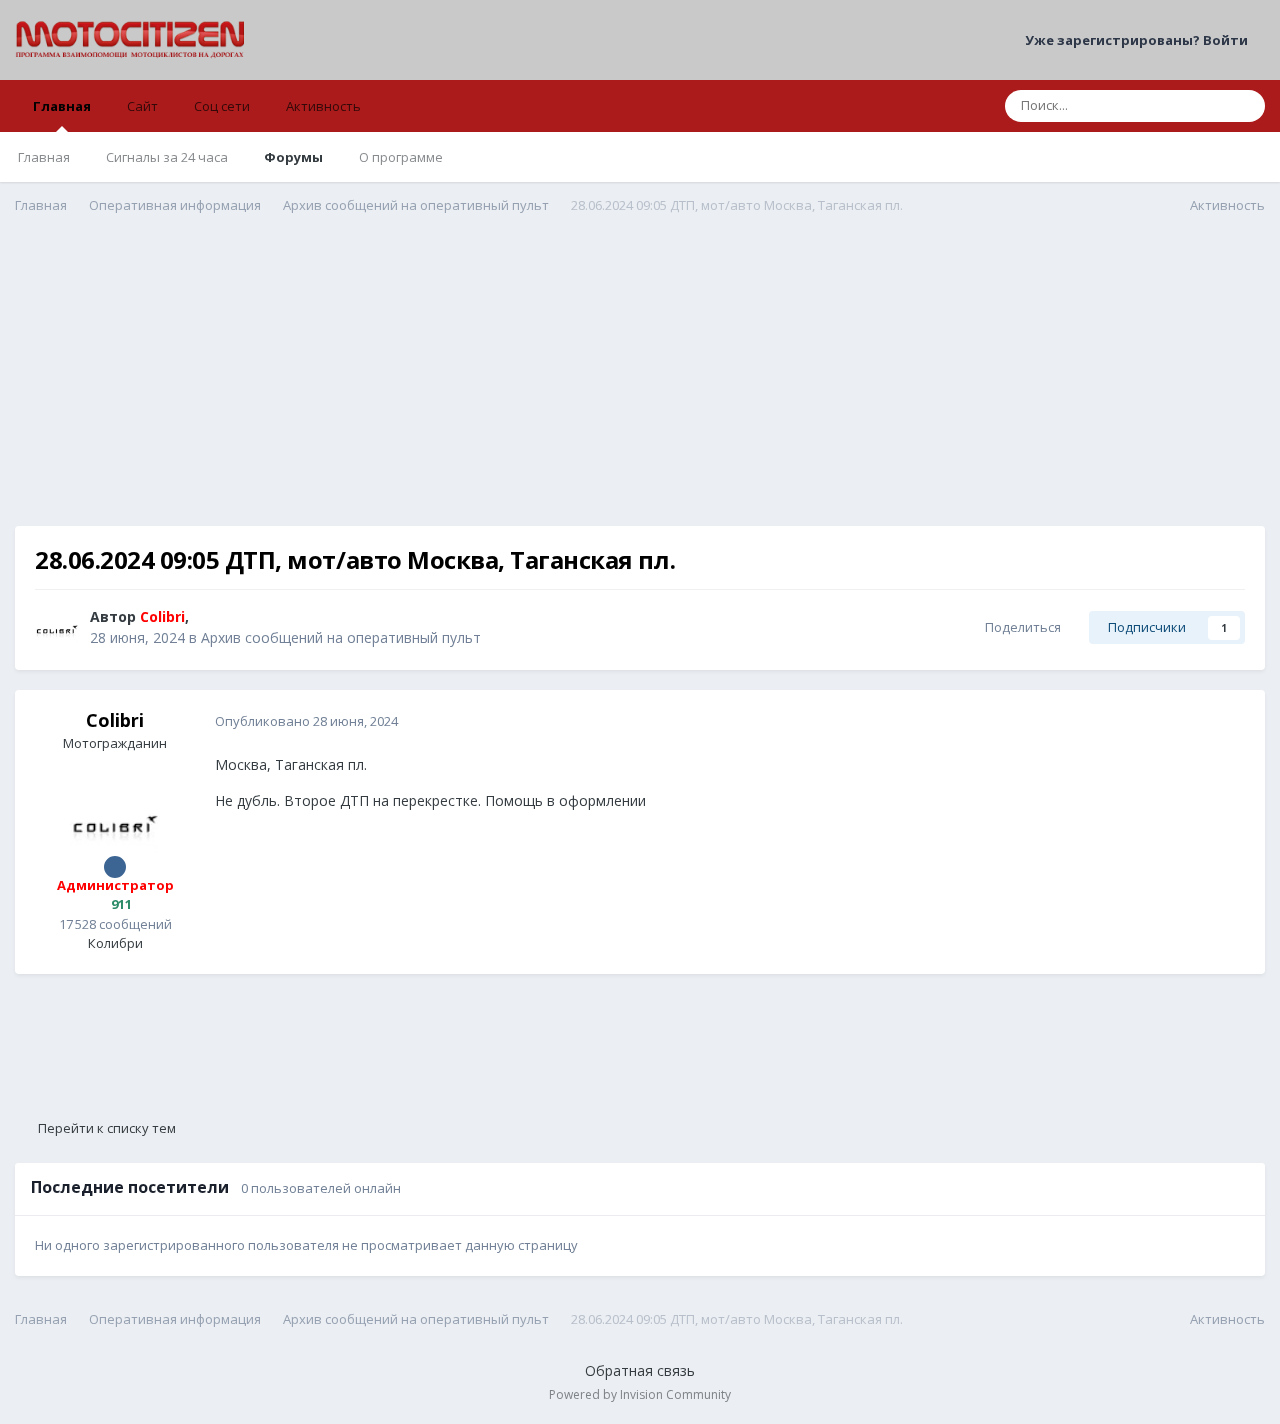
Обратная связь (640, 1370)
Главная (62, 106)
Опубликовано (306, 721)
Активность (323, 106)
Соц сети (222, 106)
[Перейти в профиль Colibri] (57, 628)
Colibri (115, 720)
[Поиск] (1244, 106)
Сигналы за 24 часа (167, 157)
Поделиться (1020, 627)
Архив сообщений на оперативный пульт (341, 637)
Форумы (293, 157)
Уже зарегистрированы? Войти (1139, 40)
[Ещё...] (1229, 722)
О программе (401, 157)
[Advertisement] (640, 386)
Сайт (142, 106)
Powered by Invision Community (640, 1394)
